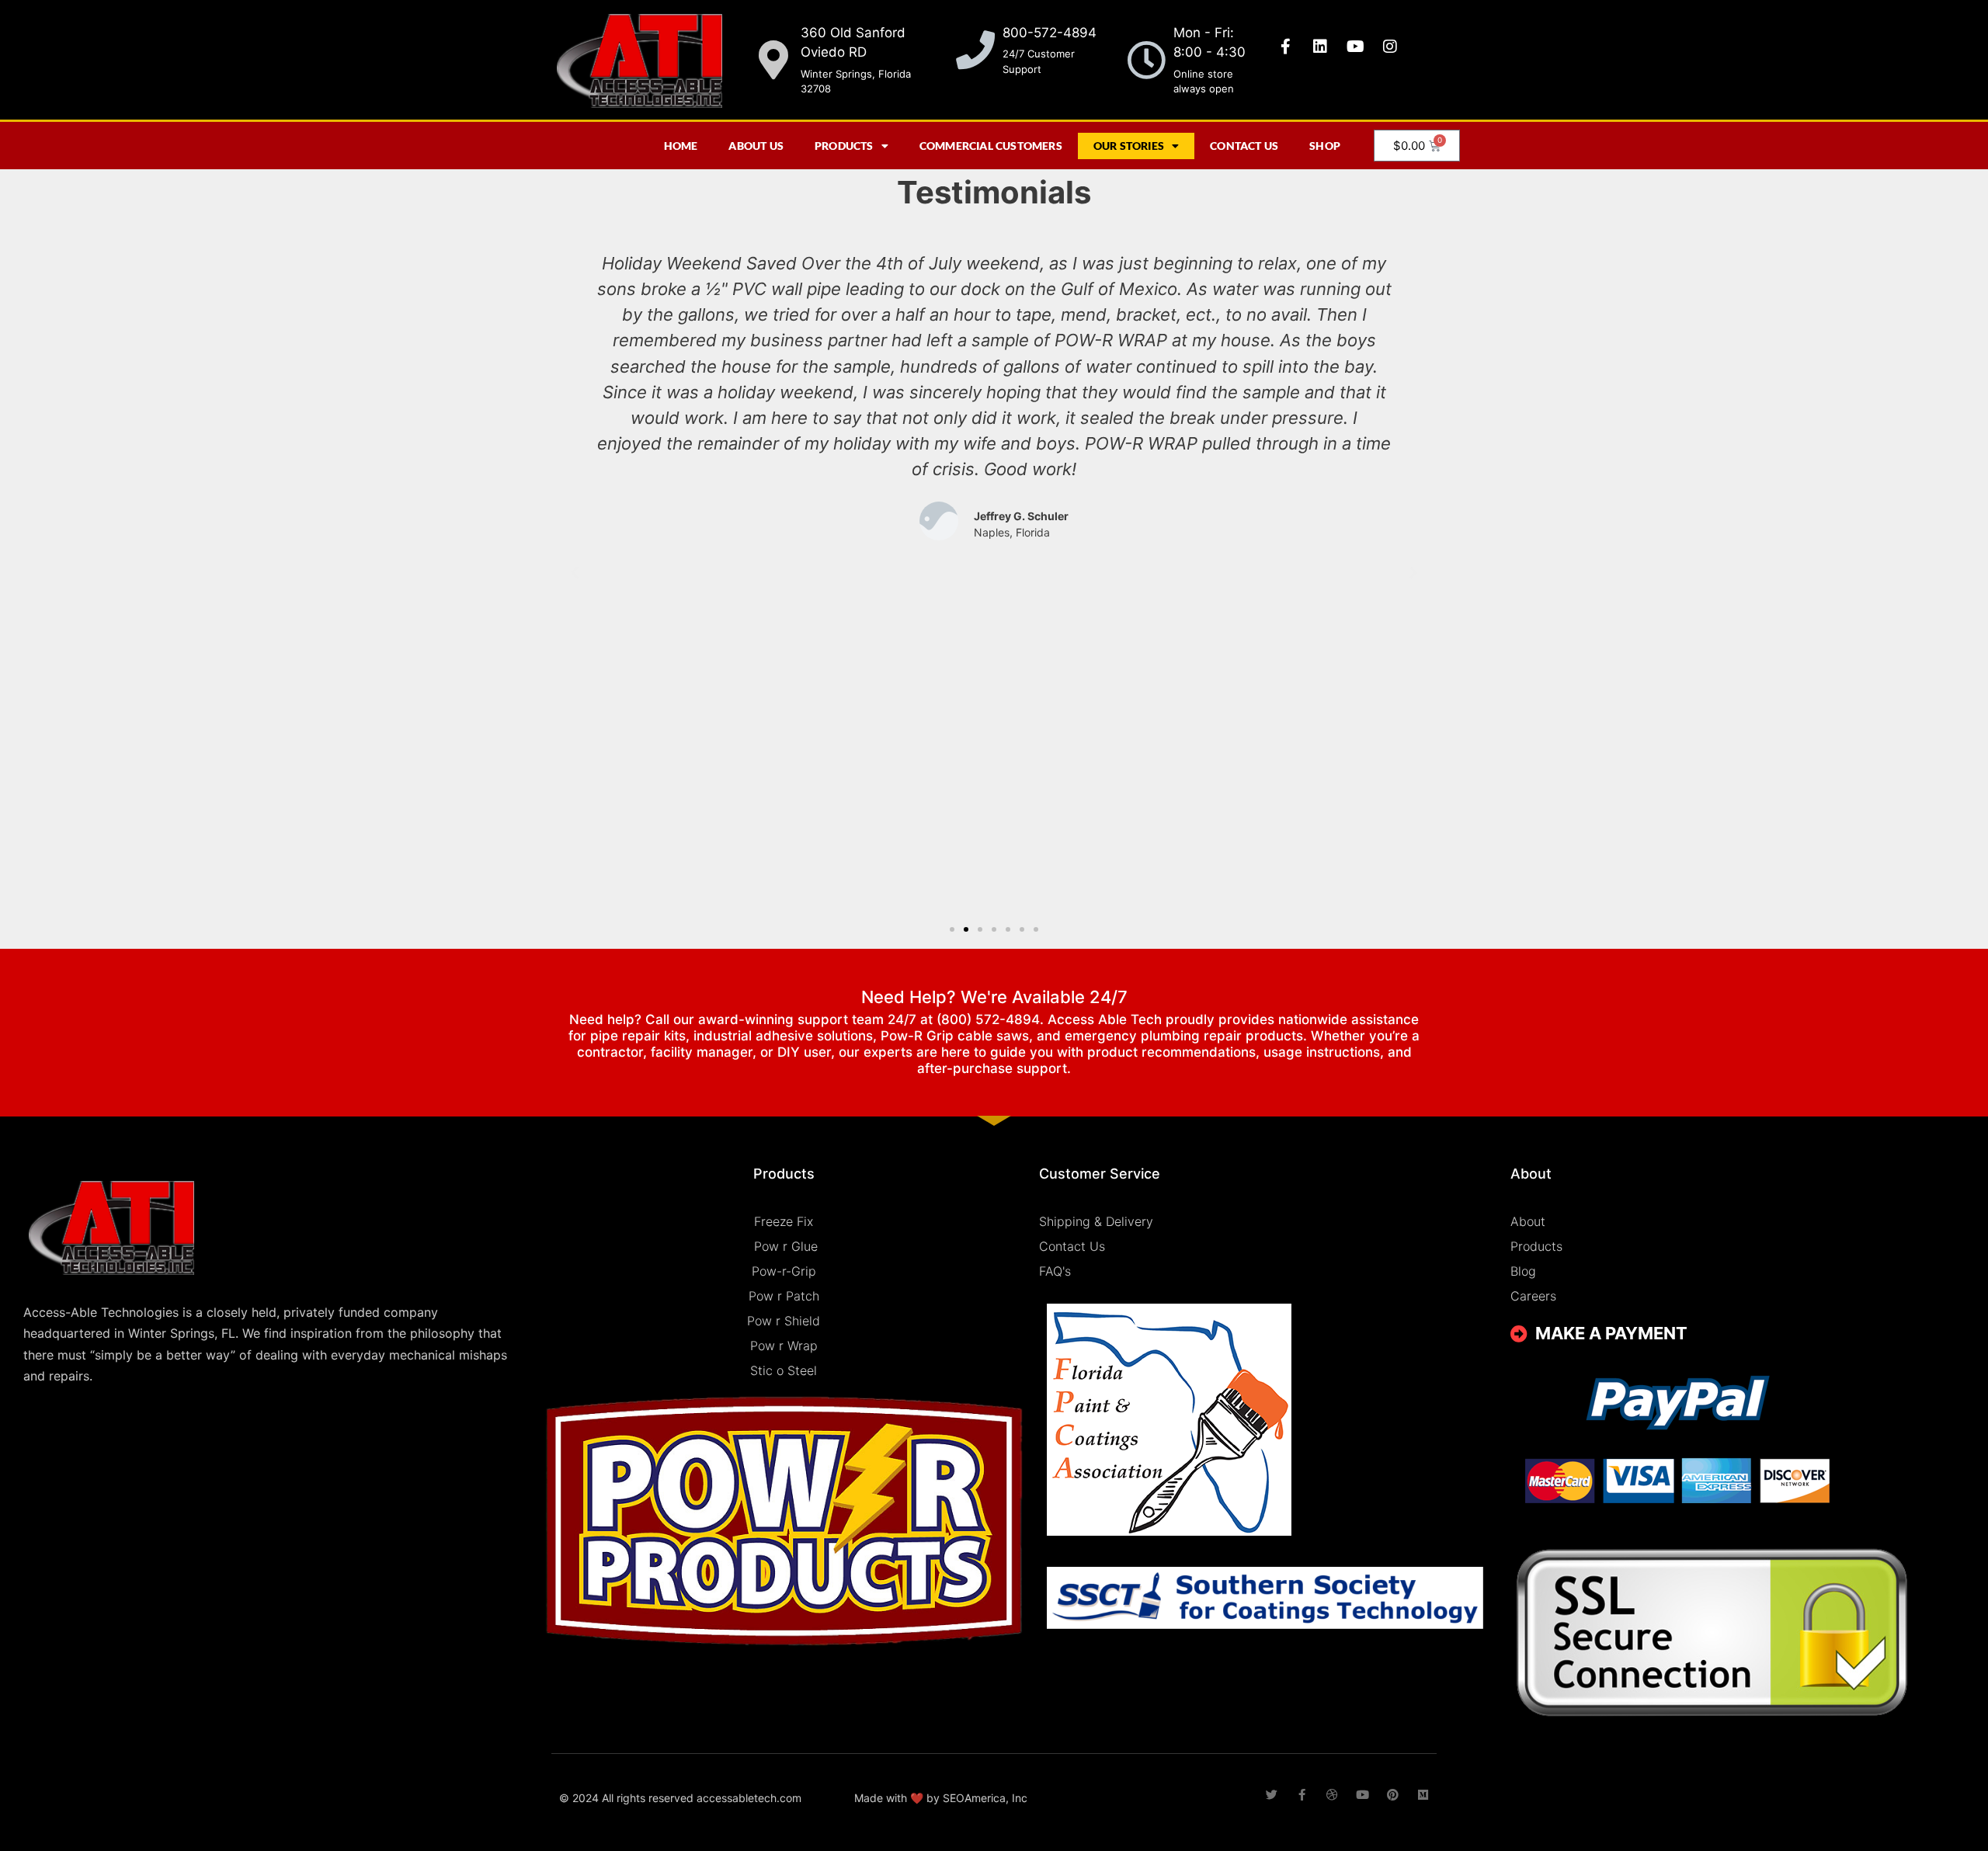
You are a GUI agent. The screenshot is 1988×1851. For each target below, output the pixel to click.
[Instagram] (1390, 47)
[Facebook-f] (1285, 47)
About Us (756, 146)
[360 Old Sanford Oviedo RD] (773, 60)
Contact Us (1244, 146)
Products (844, 146)
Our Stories (1129, 146)
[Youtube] (1355, 47)
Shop (1325, 146)
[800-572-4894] (975, 50)
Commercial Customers (991, 146)
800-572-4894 (1050, 33)
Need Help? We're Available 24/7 (994, 997)
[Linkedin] (1320, 47)
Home (681, 146)
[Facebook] (1302, 1795)
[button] (575, 573)
